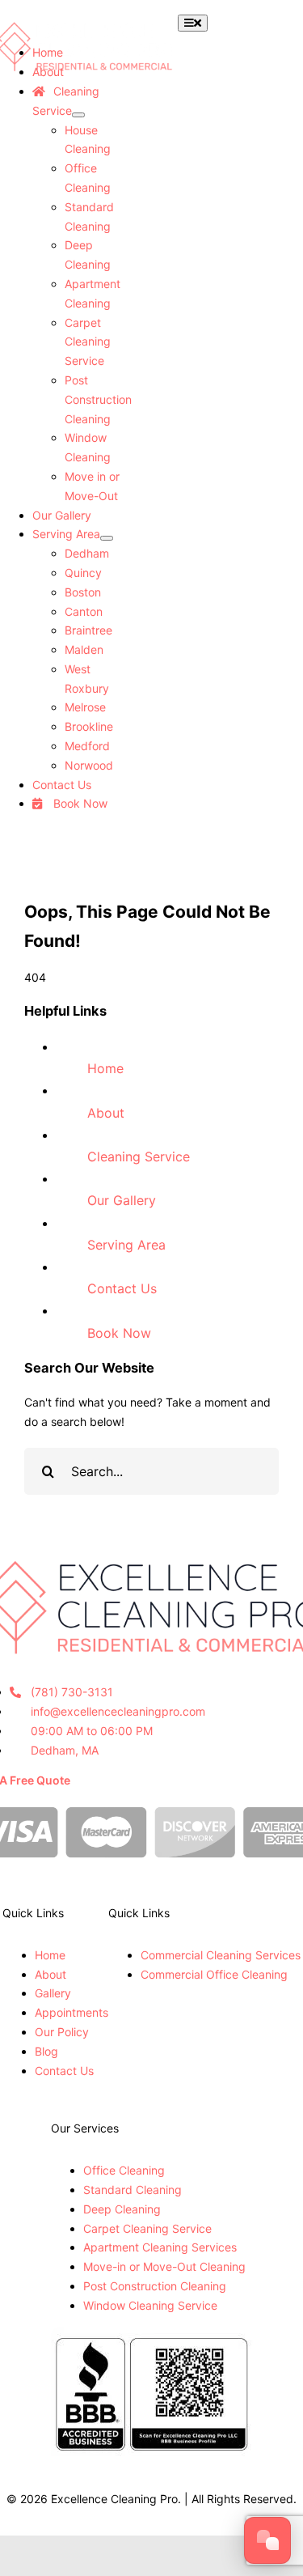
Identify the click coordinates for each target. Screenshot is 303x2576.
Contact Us (122, 1288)
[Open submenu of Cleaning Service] (78, 115)
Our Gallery (122, 1200)
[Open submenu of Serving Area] (107, 538)
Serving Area (126, 1245)
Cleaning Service (139, 1156)
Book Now (119, 1333)
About (106, 1113)
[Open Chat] (267, 2540)
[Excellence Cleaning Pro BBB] (152, 2336)
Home (105, 1068)
